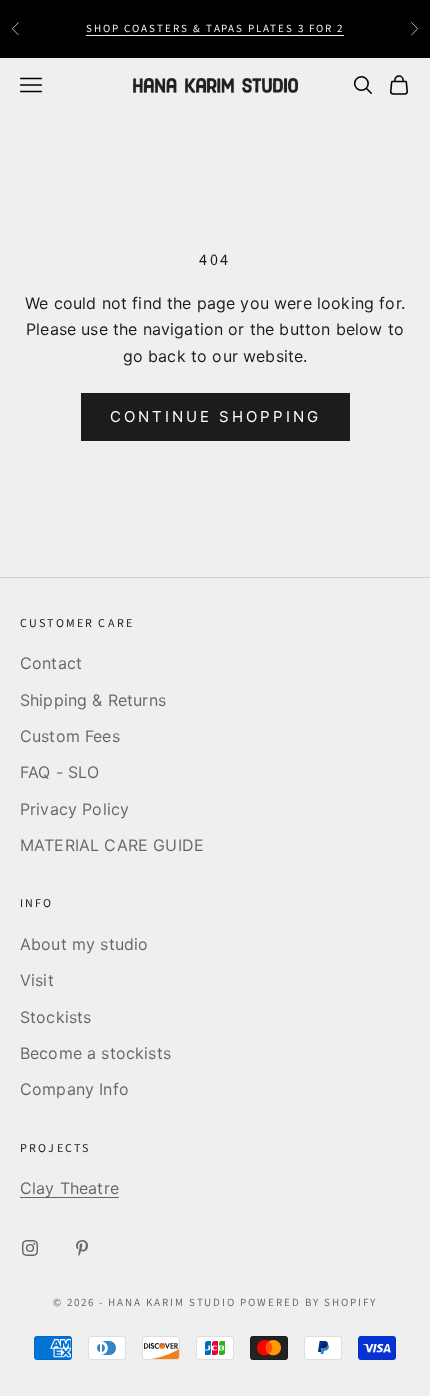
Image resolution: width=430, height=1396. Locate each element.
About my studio (84, 944)
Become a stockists (95, 1053)
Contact (51, 663)
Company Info (74, 1089)
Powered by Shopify (308, 1302)
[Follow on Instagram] (30, 1248)
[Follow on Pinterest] (82, 1248)
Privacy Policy (74, 809)
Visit (37, 980)
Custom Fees (70, 736)
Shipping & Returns (93, 700)
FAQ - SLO (59, 772)
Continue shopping (215, 416)
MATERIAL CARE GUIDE (112, 845)
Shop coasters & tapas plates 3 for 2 (215, 28)
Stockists (55, 1017)
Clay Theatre (69, 1188)
